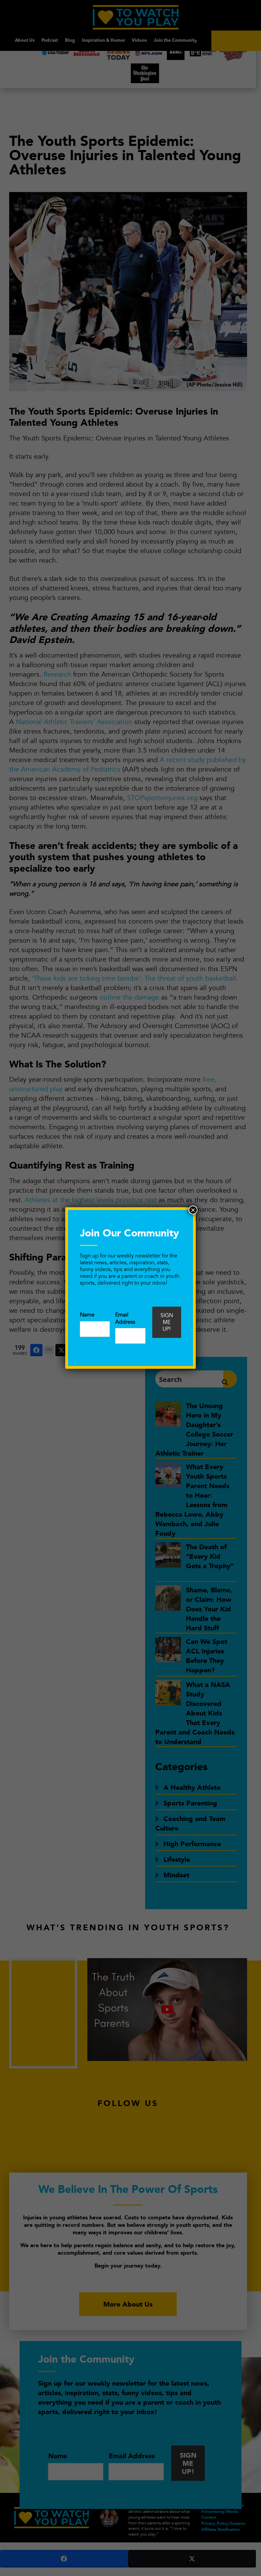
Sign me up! (167, 1322)
